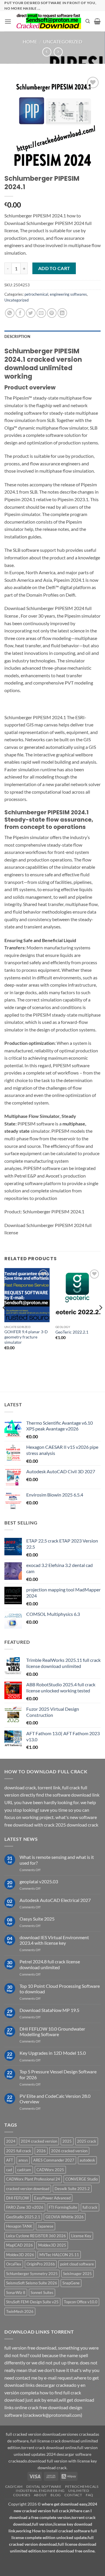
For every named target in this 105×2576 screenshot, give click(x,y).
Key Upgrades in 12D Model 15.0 (53, 2053)
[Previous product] (58, 52)
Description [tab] (17, 336)
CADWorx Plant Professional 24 (33, 2179)
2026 (41, 2151)
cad (9, 2170)
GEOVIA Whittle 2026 (65, 2217)
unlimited (79, 2491)
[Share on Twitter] (31, 313)
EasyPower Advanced (52, 2198)
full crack (90, 2207)
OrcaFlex (14, 2264)
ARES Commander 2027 (54, 2160)
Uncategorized (63, 41)
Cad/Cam (14, 2487)
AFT (10, 2160)
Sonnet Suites (42, 2293)
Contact (73, 2495)
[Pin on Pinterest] (52, 313)
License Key (81, 2236)
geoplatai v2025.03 (39, 1881)
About (40, 2495)
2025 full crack (19, 2151)
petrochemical (36, 294)
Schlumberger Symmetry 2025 (32, 2274)
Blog (56, 2495)
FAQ (90, 2495)
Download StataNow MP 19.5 (49, 2010)
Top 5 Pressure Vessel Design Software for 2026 (58, 2074)
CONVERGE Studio (82, 2179)
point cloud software (77, 2264)
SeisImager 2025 (77, 2274)
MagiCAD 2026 (20, 2245)
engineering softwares (68, 294)
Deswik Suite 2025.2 (72, 2189)
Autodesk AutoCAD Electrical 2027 (55, 1900)
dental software (44, 2487)
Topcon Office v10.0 (81, 2302)
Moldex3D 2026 (20, 2255)
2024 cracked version (39, 2141)
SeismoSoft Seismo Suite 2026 (32, 2283)
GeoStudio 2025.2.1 (23, 2217)
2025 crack (87, 2141)
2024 (11, 2141)
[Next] (100, 1319)
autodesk (87, 2160)
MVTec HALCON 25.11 (59, 2255)
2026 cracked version (69, 2151)
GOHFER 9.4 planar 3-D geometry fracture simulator (26, 1337)
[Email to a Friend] (41, 313)
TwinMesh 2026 (20, 2311)
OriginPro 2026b (41, 2264)
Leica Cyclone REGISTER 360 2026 (36, 2236)
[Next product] (47, 52)
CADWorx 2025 (50, 2170)
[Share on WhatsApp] (10, 313)
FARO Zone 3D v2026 (25, 2207)
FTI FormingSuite (63, 2207)
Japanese (45, 2226)
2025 (67, 2141)
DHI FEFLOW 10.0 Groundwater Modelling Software (52, 2031)
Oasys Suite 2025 (37, 1919)
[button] (8, 21)
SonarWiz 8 (16, 2293)
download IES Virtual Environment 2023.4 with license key (54, 1940)
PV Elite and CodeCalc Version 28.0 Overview (55, 2099)
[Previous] (5, 1319)
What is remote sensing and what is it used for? (57, 1860)
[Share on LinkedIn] (62, 313)
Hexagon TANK (19, 2226)
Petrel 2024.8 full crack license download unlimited (50, 1964)
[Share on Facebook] (20, 313)
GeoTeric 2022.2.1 (72, 1332)
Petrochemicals (82, 2487)
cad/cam (24, 2170)
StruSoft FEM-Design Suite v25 (32, 2302)
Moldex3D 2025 (52, 2245)
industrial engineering (40, 2491)
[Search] (88, 21)
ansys (23, 2160)
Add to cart (54, 268)
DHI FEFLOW (17, 2198)
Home (30, 41)
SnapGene (71, 2283)
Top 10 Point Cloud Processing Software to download (60, 1989)
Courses (22, 2495)
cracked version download (28, 2189)
